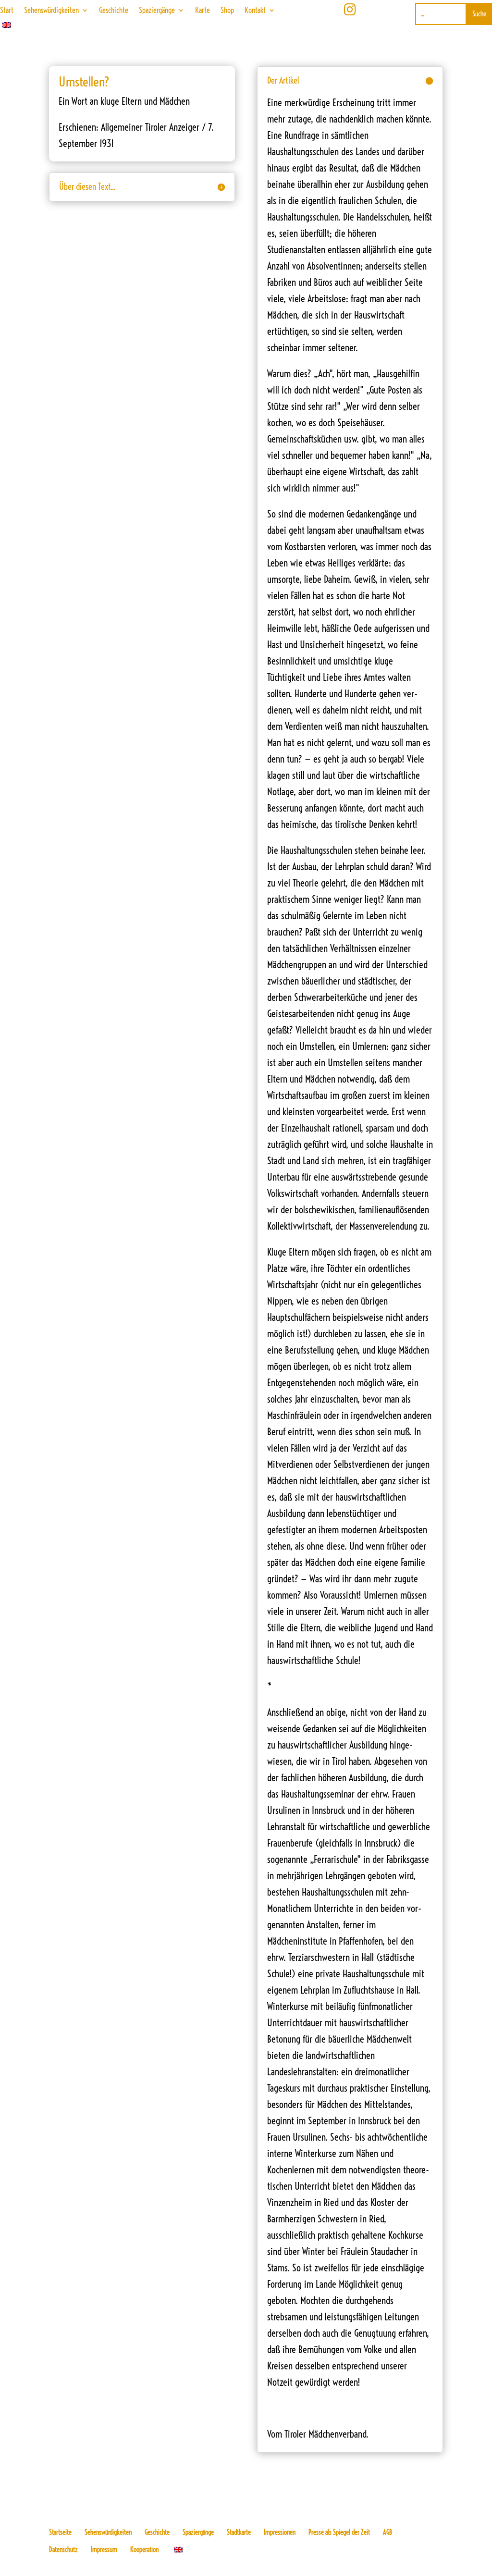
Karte (203, 11)
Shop (227, 11)
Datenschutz (63, 2550)
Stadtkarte (239, 2532)
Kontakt (255, 11)
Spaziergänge (157, 11)
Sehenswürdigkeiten (51, 11)
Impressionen (280, 2532)
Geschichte (114, 11)
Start (7, 11)
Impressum (104, 2550)
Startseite (60, 2532)
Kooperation (144, 2550)
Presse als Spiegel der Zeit (339, 2532)
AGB (387, 2532)
